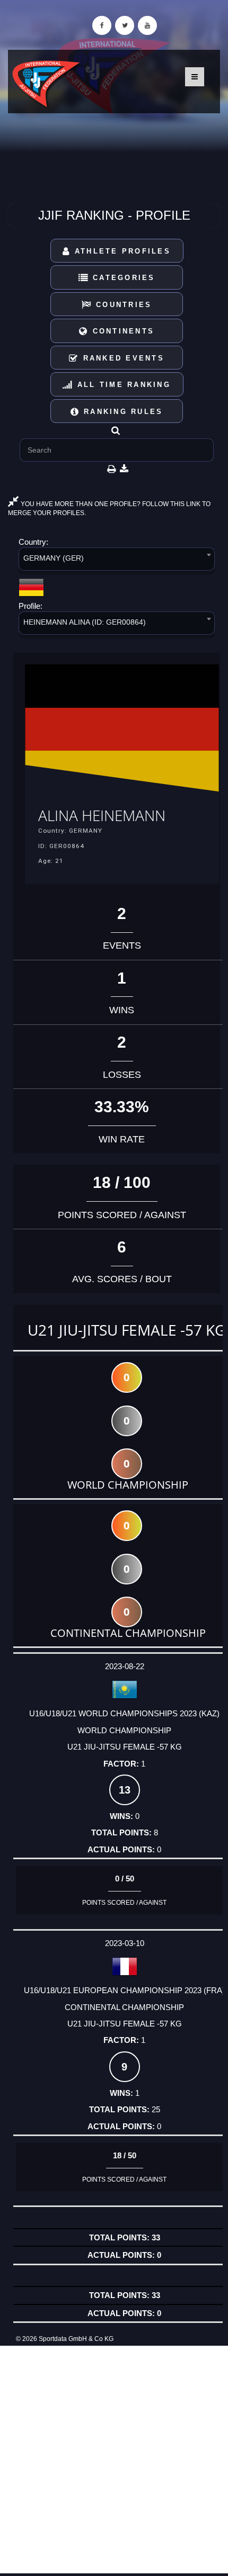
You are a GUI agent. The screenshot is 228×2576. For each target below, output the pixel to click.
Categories (122, 278)
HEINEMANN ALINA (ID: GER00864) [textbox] (85, 622)
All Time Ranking (122, 385)
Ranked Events (122, 358)
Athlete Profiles (121, 251)
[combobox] (117, 561)
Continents (121, 331)
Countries (122, 305)
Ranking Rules (122, 412)
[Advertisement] (114, 2460)
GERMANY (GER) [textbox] (54, 558)
